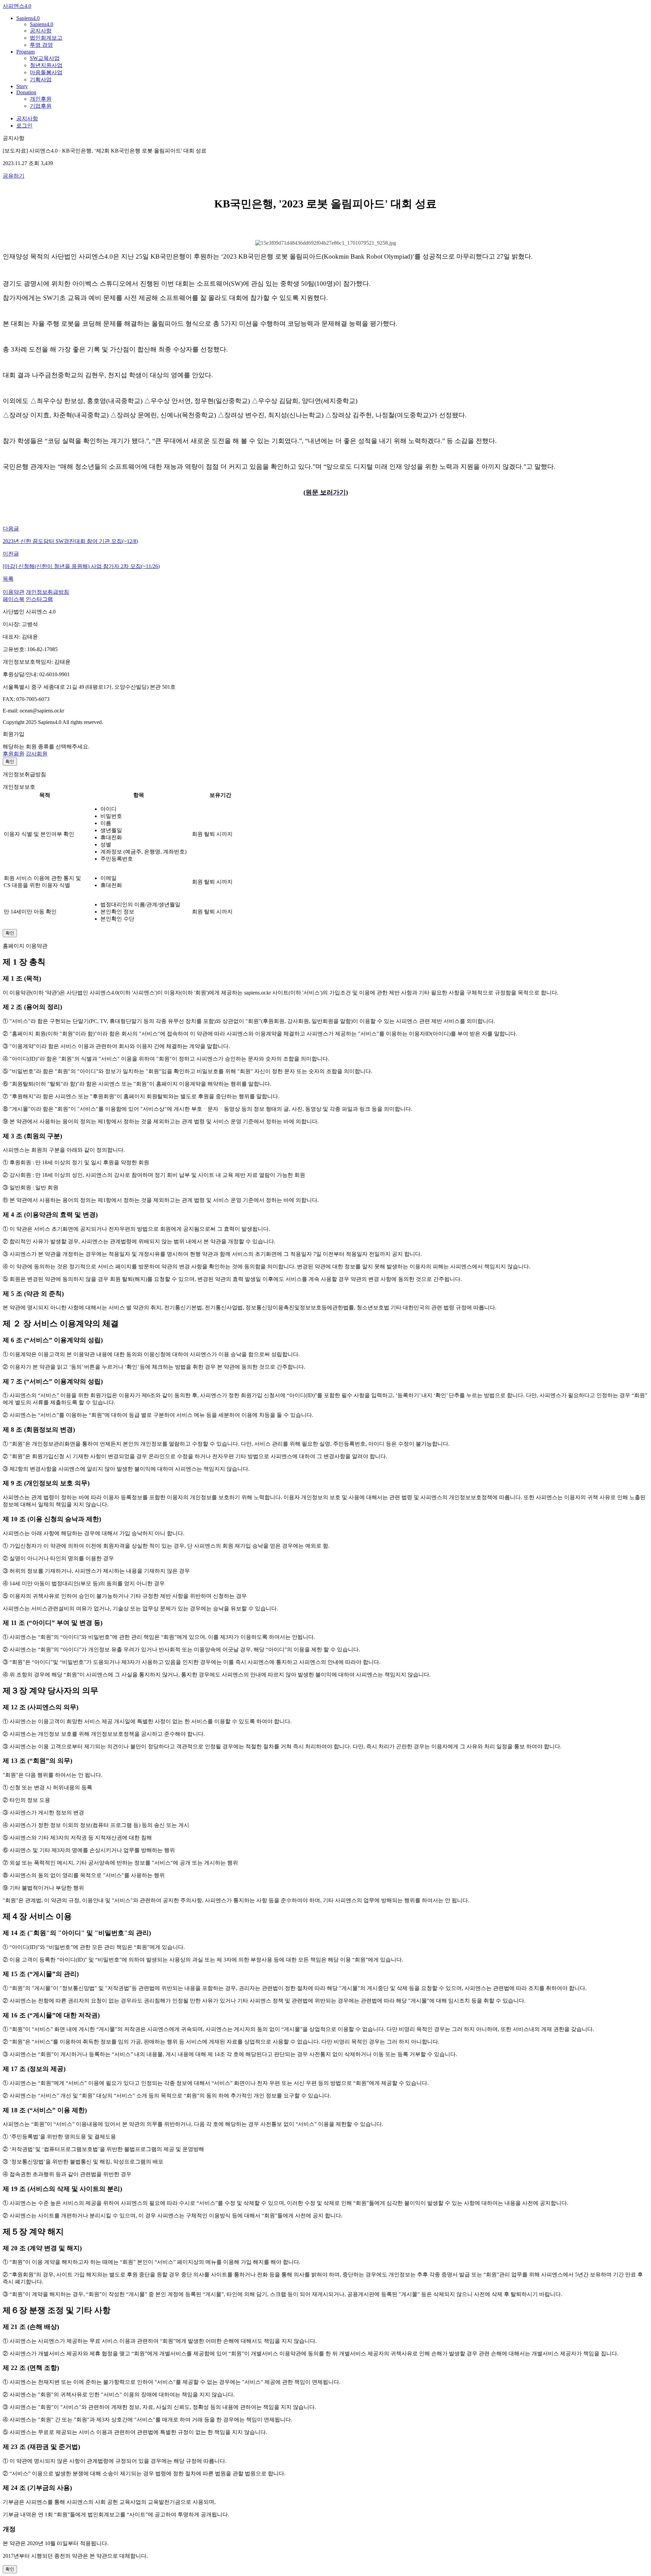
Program (25, 52)
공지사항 (41, 31)
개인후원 (41, 99)
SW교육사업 (45, 58)
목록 (8, 579)
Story (22, 86)
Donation (26, 92)
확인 (10, 761)
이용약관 (14, 592)
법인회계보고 (46, 38)
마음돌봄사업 (46, 72)
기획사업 (41, 79)
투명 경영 (41, 45)
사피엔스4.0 (17, 6)
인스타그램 (39, 599)
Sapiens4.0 (28, 18)
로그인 (24, 126)
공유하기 (14, 176)
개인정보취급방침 (47, 592)
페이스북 (14, 599)
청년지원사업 (46, 65)
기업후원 (41, 106)
